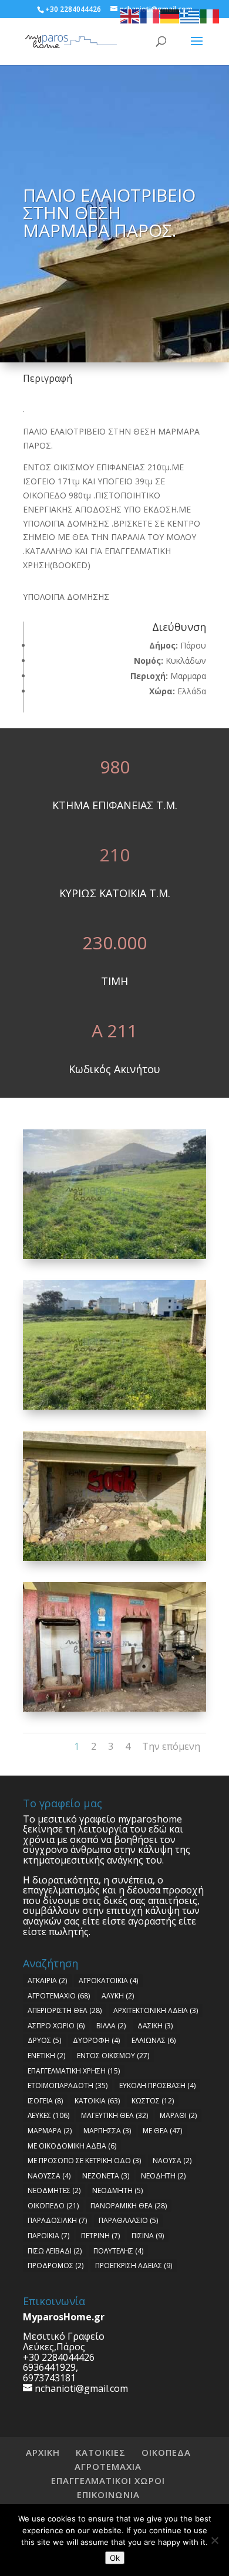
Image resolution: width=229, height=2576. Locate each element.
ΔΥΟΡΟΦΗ (96, 2040)
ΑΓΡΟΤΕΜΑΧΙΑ (108, 2466)
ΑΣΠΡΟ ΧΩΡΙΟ (56, 2026)
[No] (214, 2540)
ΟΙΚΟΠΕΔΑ (166, 2452)
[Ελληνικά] (190, 16)
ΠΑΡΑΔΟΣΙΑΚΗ (57, 2220)
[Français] (150, 16)
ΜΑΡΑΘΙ (178, 2115)
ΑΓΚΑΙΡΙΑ (47, 1981)
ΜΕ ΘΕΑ (162, 2131)
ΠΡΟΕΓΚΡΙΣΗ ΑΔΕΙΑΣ (134, 2266)
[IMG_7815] (114, 1711)
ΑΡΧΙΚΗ (43, 2452)
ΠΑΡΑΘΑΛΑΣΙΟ (128, 2220)
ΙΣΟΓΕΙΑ (45, 2101)
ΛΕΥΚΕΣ (48, 2115)
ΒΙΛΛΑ (111, 2026)
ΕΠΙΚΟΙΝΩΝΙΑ (108, 2494)
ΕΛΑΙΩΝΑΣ (154, 2040)
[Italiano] (210, 16)
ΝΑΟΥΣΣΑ (49, 2176)
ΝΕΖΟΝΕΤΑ (106, 2176)
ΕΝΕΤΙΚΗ (46, 2056)
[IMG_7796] (114, 1259)
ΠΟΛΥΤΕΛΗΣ (118, 2251)
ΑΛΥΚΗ (118, 1996)
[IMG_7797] (114, 1409)
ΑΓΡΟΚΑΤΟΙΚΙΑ (108, 1981)
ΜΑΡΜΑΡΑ (50, 2131)
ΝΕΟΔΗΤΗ (163, 2176)
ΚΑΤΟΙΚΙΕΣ (101, 2452)
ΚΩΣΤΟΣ (153, 2101)
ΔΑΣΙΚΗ (155, 2026)
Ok (115, 2558)
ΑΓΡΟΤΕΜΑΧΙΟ (59, 1996)
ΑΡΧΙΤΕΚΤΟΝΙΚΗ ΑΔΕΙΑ (156, 2010)
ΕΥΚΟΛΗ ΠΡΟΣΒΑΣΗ (157, 2085)
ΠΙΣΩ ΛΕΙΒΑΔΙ (55, 2251)
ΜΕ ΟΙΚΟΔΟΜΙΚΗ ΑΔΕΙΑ (72, 2146)
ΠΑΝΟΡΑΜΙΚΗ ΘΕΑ (129, 2206)
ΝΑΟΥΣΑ (172, 2161)
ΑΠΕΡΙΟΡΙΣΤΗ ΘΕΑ (65, 2010)
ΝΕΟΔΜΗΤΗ (117, 2190)
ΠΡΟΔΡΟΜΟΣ (55, 2266)
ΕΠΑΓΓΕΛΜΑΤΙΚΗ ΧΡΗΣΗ (74, 2071)
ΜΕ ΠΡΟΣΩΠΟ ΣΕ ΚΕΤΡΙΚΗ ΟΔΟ (84, 2161)
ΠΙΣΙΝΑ (148, 2236)
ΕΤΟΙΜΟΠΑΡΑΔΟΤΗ (68, 2085)
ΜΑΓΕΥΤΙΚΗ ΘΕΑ (114, 2115)
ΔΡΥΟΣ (44, 2040)
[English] (130, 16)
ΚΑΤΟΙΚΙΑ (97, 2101)
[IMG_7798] (114, 1561)
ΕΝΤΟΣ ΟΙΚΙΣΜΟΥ (113, 2056)
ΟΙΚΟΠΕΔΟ (53, 2206)
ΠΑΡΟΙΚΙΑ (48, 2236)
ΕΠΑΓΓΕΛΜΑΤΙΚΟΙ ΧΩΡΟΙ (108, 2480)
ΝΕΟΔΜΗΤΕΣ (54, 2190)
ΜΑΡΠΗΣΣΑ (107, 2131)
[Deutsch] (170, 16)
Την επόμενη (171, 1746)
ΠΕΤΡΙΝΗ (100, 2236)
